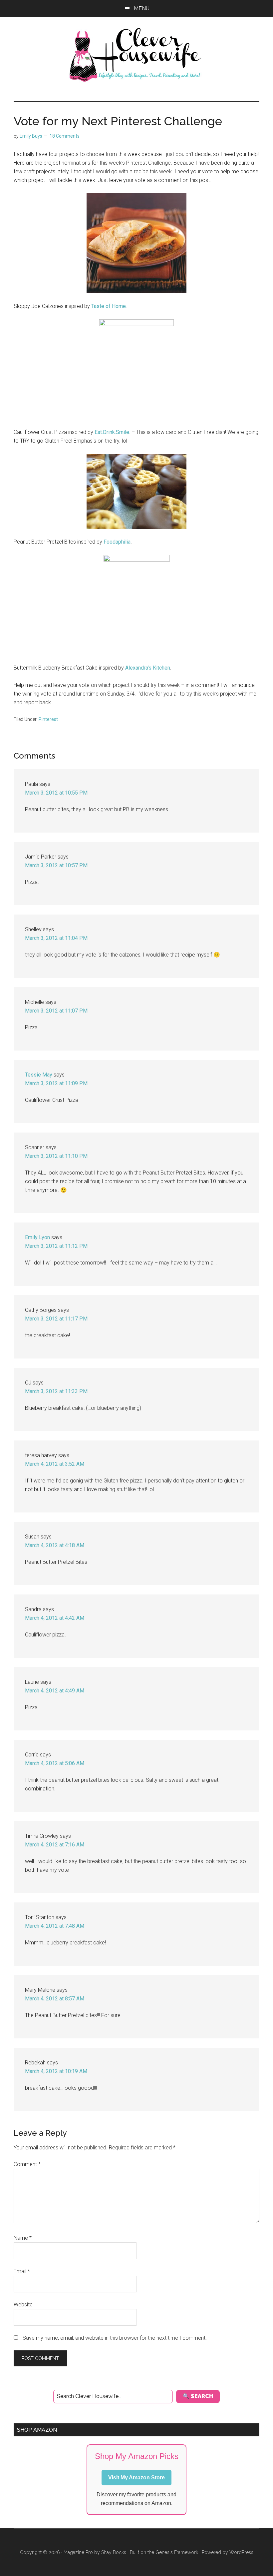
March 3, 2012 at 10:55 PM (56, 793)
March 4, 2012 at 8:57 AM (55, 1999)
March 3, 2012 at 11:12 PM (56, 1246)
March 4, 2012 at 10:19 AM (56, 2071)
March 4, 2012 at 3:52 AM (55, 1464)
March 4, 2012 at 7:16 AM (55, 1845)
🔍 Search (198, 2396)
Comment (27, 2164)
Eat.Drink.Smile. (112, 432)
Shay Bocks (114, 2552)
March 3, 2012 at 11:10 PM (56, 1156)
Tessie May (39, 1075)
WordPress (241, 2552)
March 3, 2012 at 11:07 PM (56, 1011)
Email (22, 2271)
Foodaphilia (117, 542)
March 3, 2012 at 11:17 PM (56, 1319)
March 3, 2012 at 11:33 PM (56, 1391)
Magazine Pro (78, 2552)
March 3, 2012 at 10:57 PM (56, 865)
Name (23, 2238)
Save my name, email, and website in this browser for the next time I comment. (115, 2338)
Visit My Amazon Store (136, 2478)
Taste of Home (109, 306)
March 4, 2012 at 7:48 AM (55, 1926)
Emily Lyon (37, 1237)
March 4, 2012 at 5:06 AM (55, 1763)
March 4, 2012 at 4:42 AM (55, 1618)
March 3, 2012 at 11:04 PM (56, 938)
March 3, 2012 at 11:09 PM (56, 1083)
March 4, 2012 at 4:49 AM (55, 1691)
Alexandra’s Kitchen (148, 668)
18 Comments (65, 136)
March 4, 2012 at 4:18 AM (55, 1545)
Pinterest (48, 719)
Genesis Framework (177, 2552)
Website (23, 2305)
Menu (142, 8)
